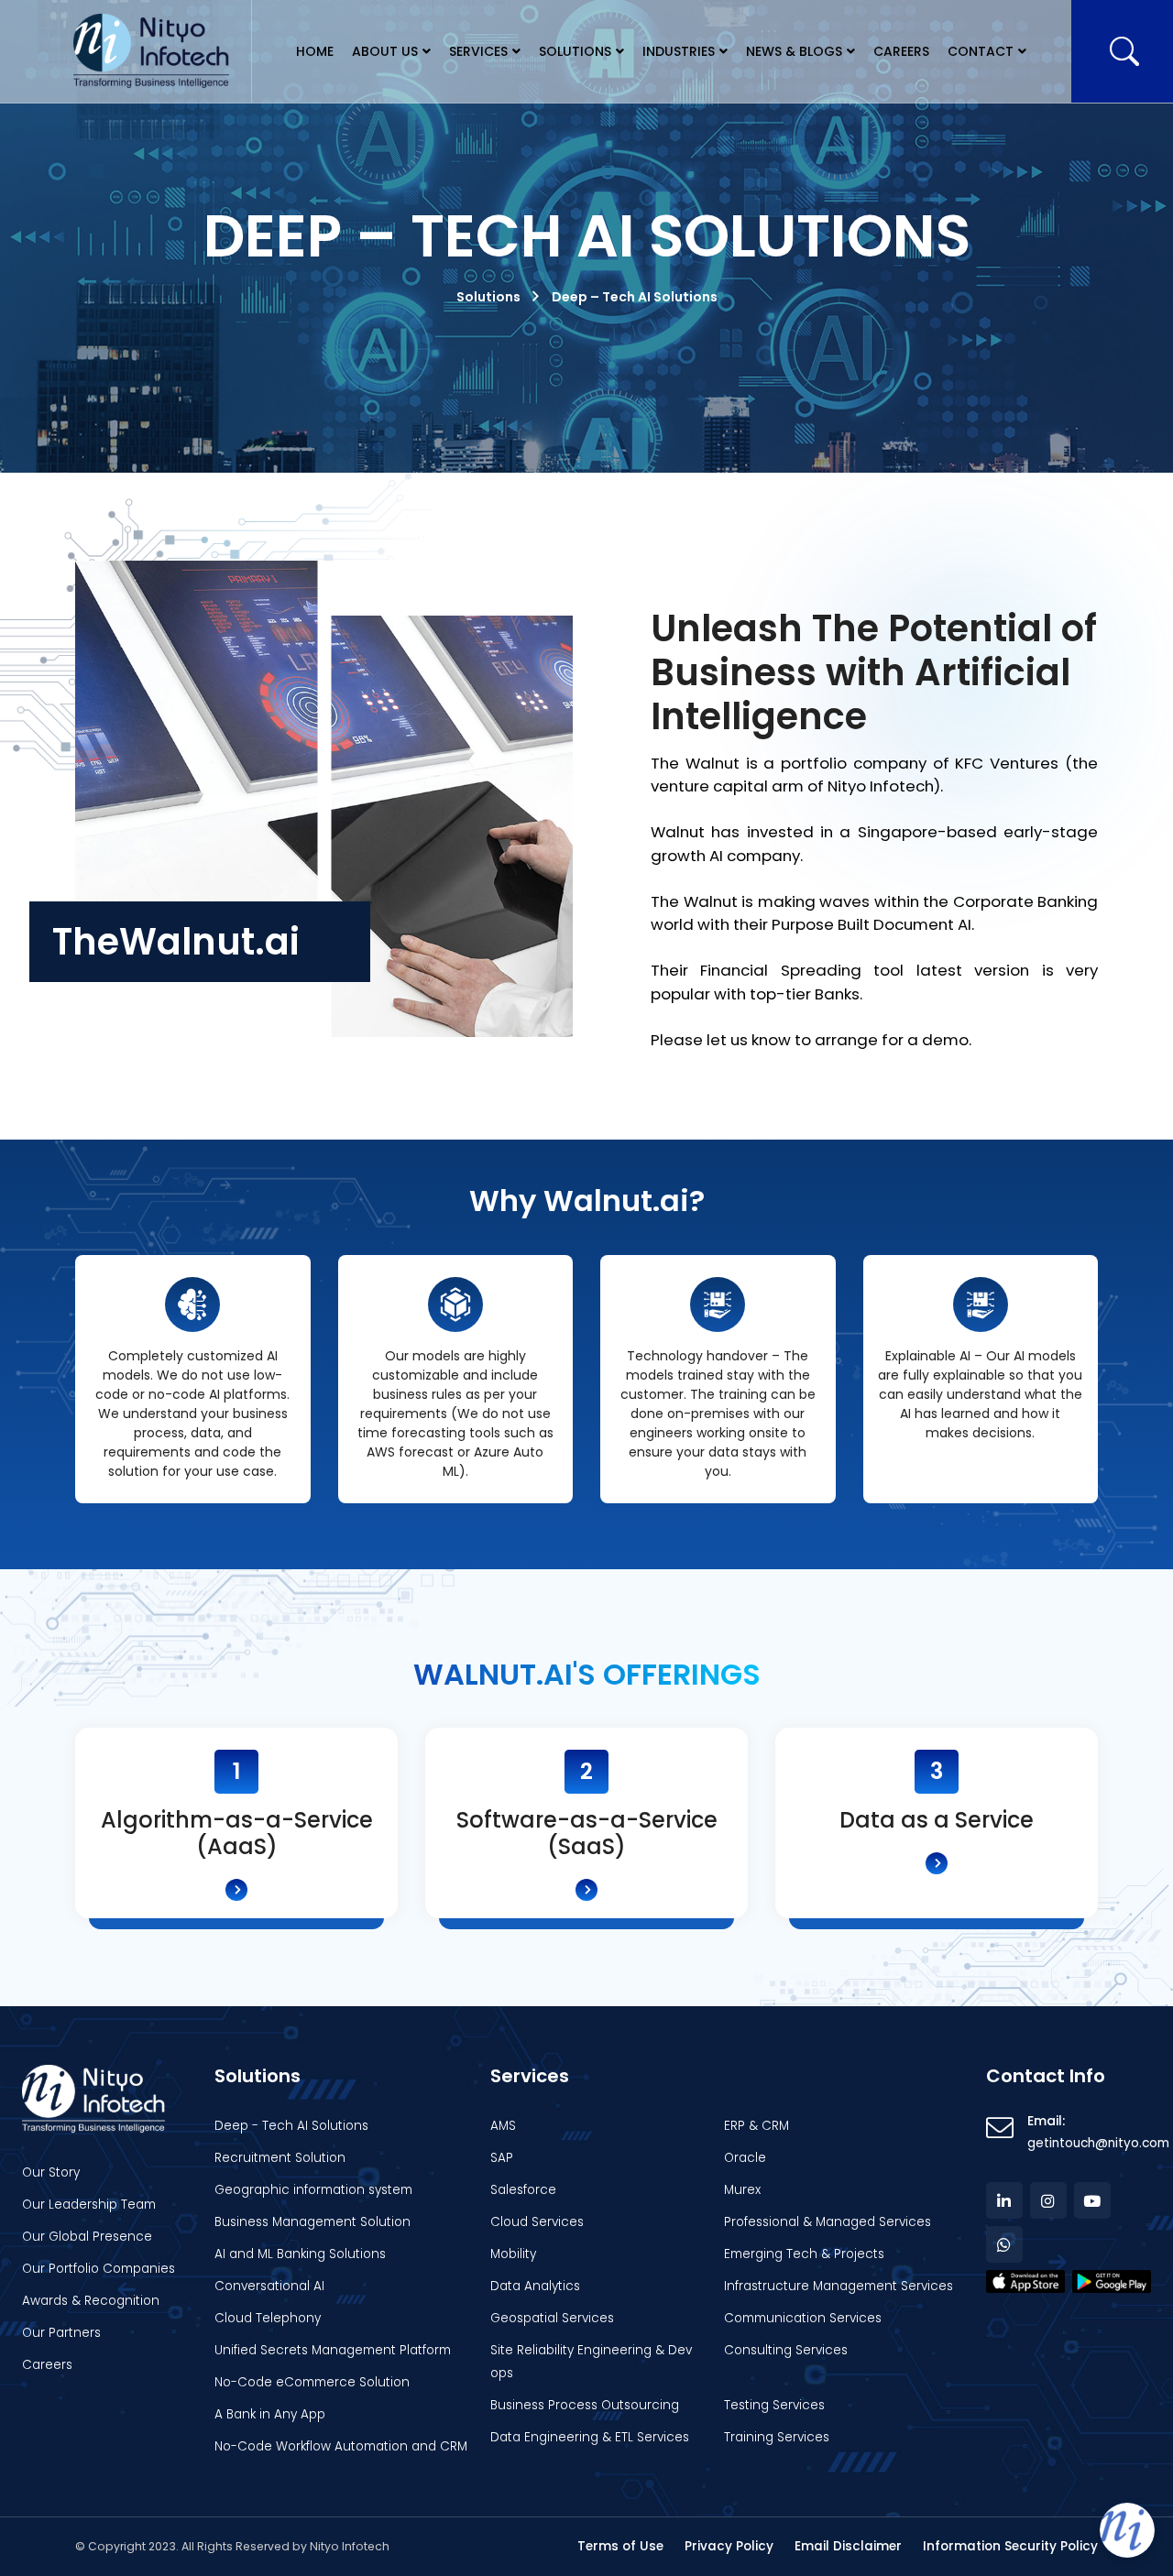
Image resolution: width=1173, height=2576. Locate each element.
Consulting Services (786, 2350)
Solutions (575, 51)
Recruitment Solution (280, 2158)
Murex (742, 2190)
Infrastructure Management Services (839, 2286)
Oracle (745, 2158)
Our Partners (61, 2333)
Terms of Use (620, 2546)
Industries (679, 51)
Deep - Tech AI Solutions (291, 2126)
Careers (901, 51)
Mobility (513, 2254)
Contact (981, 51)
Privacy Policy (729, 2546)
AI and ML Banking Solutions (300, 2254)
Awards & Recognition (91, 2301)
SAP (502, 2158)
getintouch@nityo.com (1098, 2143)
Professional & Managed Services (828, 2222)
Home (315, 51)
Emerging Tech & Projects (804, 2254)
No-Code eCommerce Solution (312, 2382)
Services (478, 51)
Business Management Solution (312, 2222)
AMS (503, 2126)
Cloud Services (537, 2222)
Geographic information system (313, 2190)
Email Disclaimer (848, 2546)
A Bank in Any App (270, 2414)
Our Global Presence (87, 2237)
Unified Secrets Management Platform (333, 2350)
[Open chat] (1127, 2530)
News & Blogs (794, 51)
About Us (385, 51)
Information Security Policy (1010, 2546)
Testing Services (774, 2405)
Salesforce (523, 2190)
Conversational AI (269, 2286)
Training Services (777, 2437)
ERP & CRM (756, 2126)
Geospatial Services (552, 2318)
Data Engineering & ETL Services (590, 2437)
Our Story (51, 2172)
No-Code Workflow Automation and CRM (341, 2446)
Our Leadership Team (89, 2205)
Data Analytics (535, 2286)
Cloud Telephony (268, 2318)
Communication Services (803, 2318)
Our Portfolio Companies (99, 2269)
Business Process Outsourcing (585, 2405)
